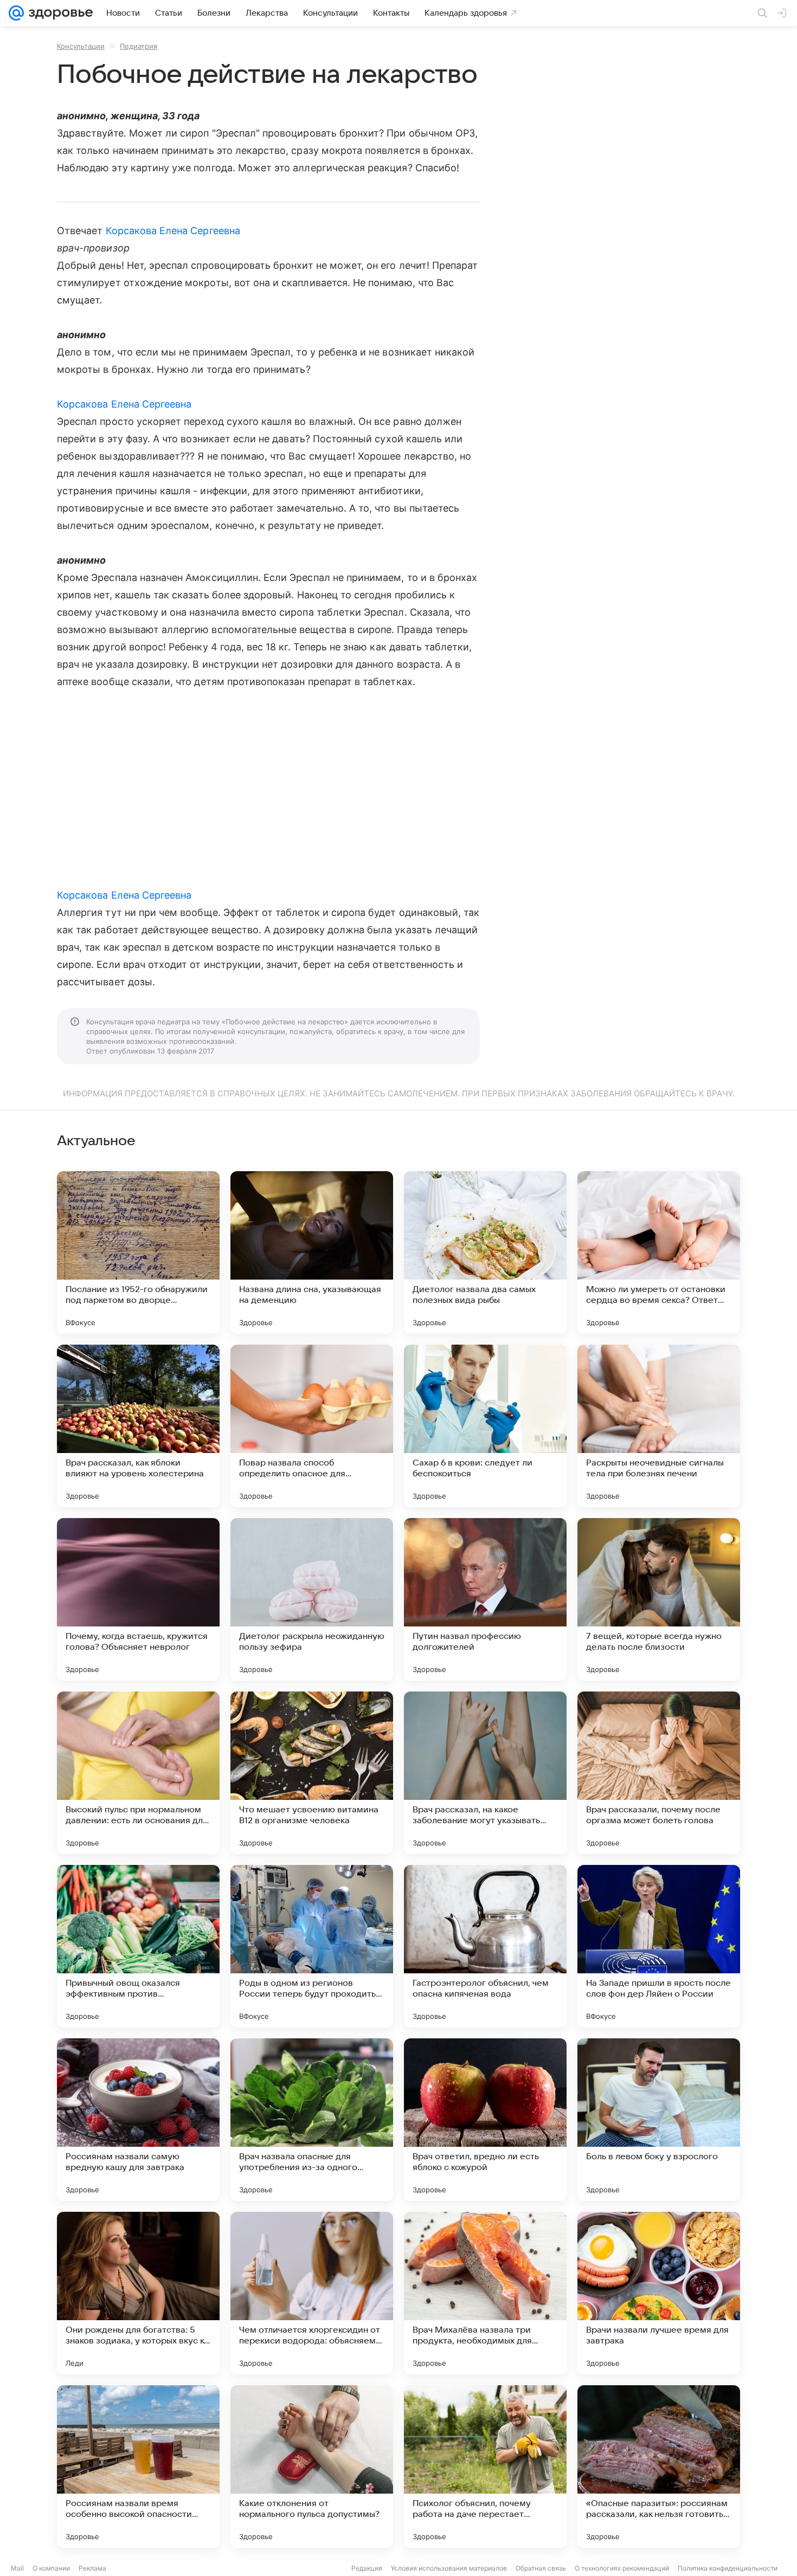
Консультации (81, 46)
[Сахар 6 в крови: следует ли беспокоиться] (485, 1426)
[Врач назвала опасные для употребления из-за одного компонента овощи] (312, 2120)
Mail (17, 2568)
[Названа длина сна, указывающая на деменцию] (312, 1253)
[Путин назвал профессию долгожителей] (485, 1599)
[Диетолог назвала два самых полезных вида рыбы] (485, 1253)
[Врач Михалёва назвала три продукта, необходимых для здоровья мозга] (485, 2293)
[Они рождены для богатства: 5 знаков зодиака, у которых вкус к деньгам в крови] (138, 2293)
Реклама (92, 2568)
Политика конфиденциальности (728, 2568)
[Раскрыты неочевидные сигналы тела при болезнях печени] (659, 1426)
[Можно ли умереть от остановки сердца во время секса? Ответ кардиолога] (659, 1253)
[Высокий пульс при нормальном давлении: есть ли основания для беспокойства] (138, 1773)
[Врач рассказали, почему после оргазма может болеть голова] (659, 1773)
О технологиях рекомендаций (622, 2568)
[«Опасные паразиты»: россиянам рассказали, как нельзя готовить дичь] (659, 2467)
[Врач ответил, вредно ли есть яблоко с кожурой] (485, 2120)
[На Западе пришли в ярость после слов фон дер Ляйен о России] (659, 1946)
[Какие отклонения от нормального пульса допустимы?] (312, 2467)
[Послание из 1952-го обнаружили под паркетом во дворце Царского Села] (138, 1253)
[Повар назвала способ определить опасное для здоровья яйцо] (312, 1426)
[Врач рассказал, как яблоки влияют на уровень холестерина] (138, 1426)
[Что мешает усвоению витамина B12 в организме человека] (312, 1773)
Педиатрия (139, 46)
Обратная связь (541, 2568)
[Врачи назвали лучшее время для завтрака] (659, 2293)
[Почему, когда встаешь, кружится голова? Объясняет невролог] (138, 1599)
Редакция (367, 2568)
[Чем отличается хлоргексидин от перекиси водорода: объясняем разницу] (312, 2293)
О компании (51, 2568)
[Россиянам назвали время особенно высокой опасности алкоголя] (138, 2467)
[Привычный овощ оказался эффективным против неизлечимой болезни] (138, 1946)
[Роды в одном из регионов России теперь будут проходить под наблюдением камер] (312, 1946)
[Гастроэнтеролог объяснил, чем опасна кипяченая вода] (485, 1946)
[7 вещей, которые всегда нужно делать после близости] (659, 1599)
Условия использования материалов (449, 2568)
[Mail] (16, 13)
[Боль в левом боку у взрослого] (659, 2120)
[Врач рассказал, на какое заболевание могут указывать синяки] (485, 1773)
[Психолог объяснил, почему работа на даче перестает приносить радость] (485, 2467)
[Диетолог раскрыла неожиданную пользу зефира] (312, 1599)
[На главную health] (59, 13)
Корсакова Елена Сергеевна (173, 231)
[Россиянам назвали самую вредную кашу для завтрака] (138, 2120)
